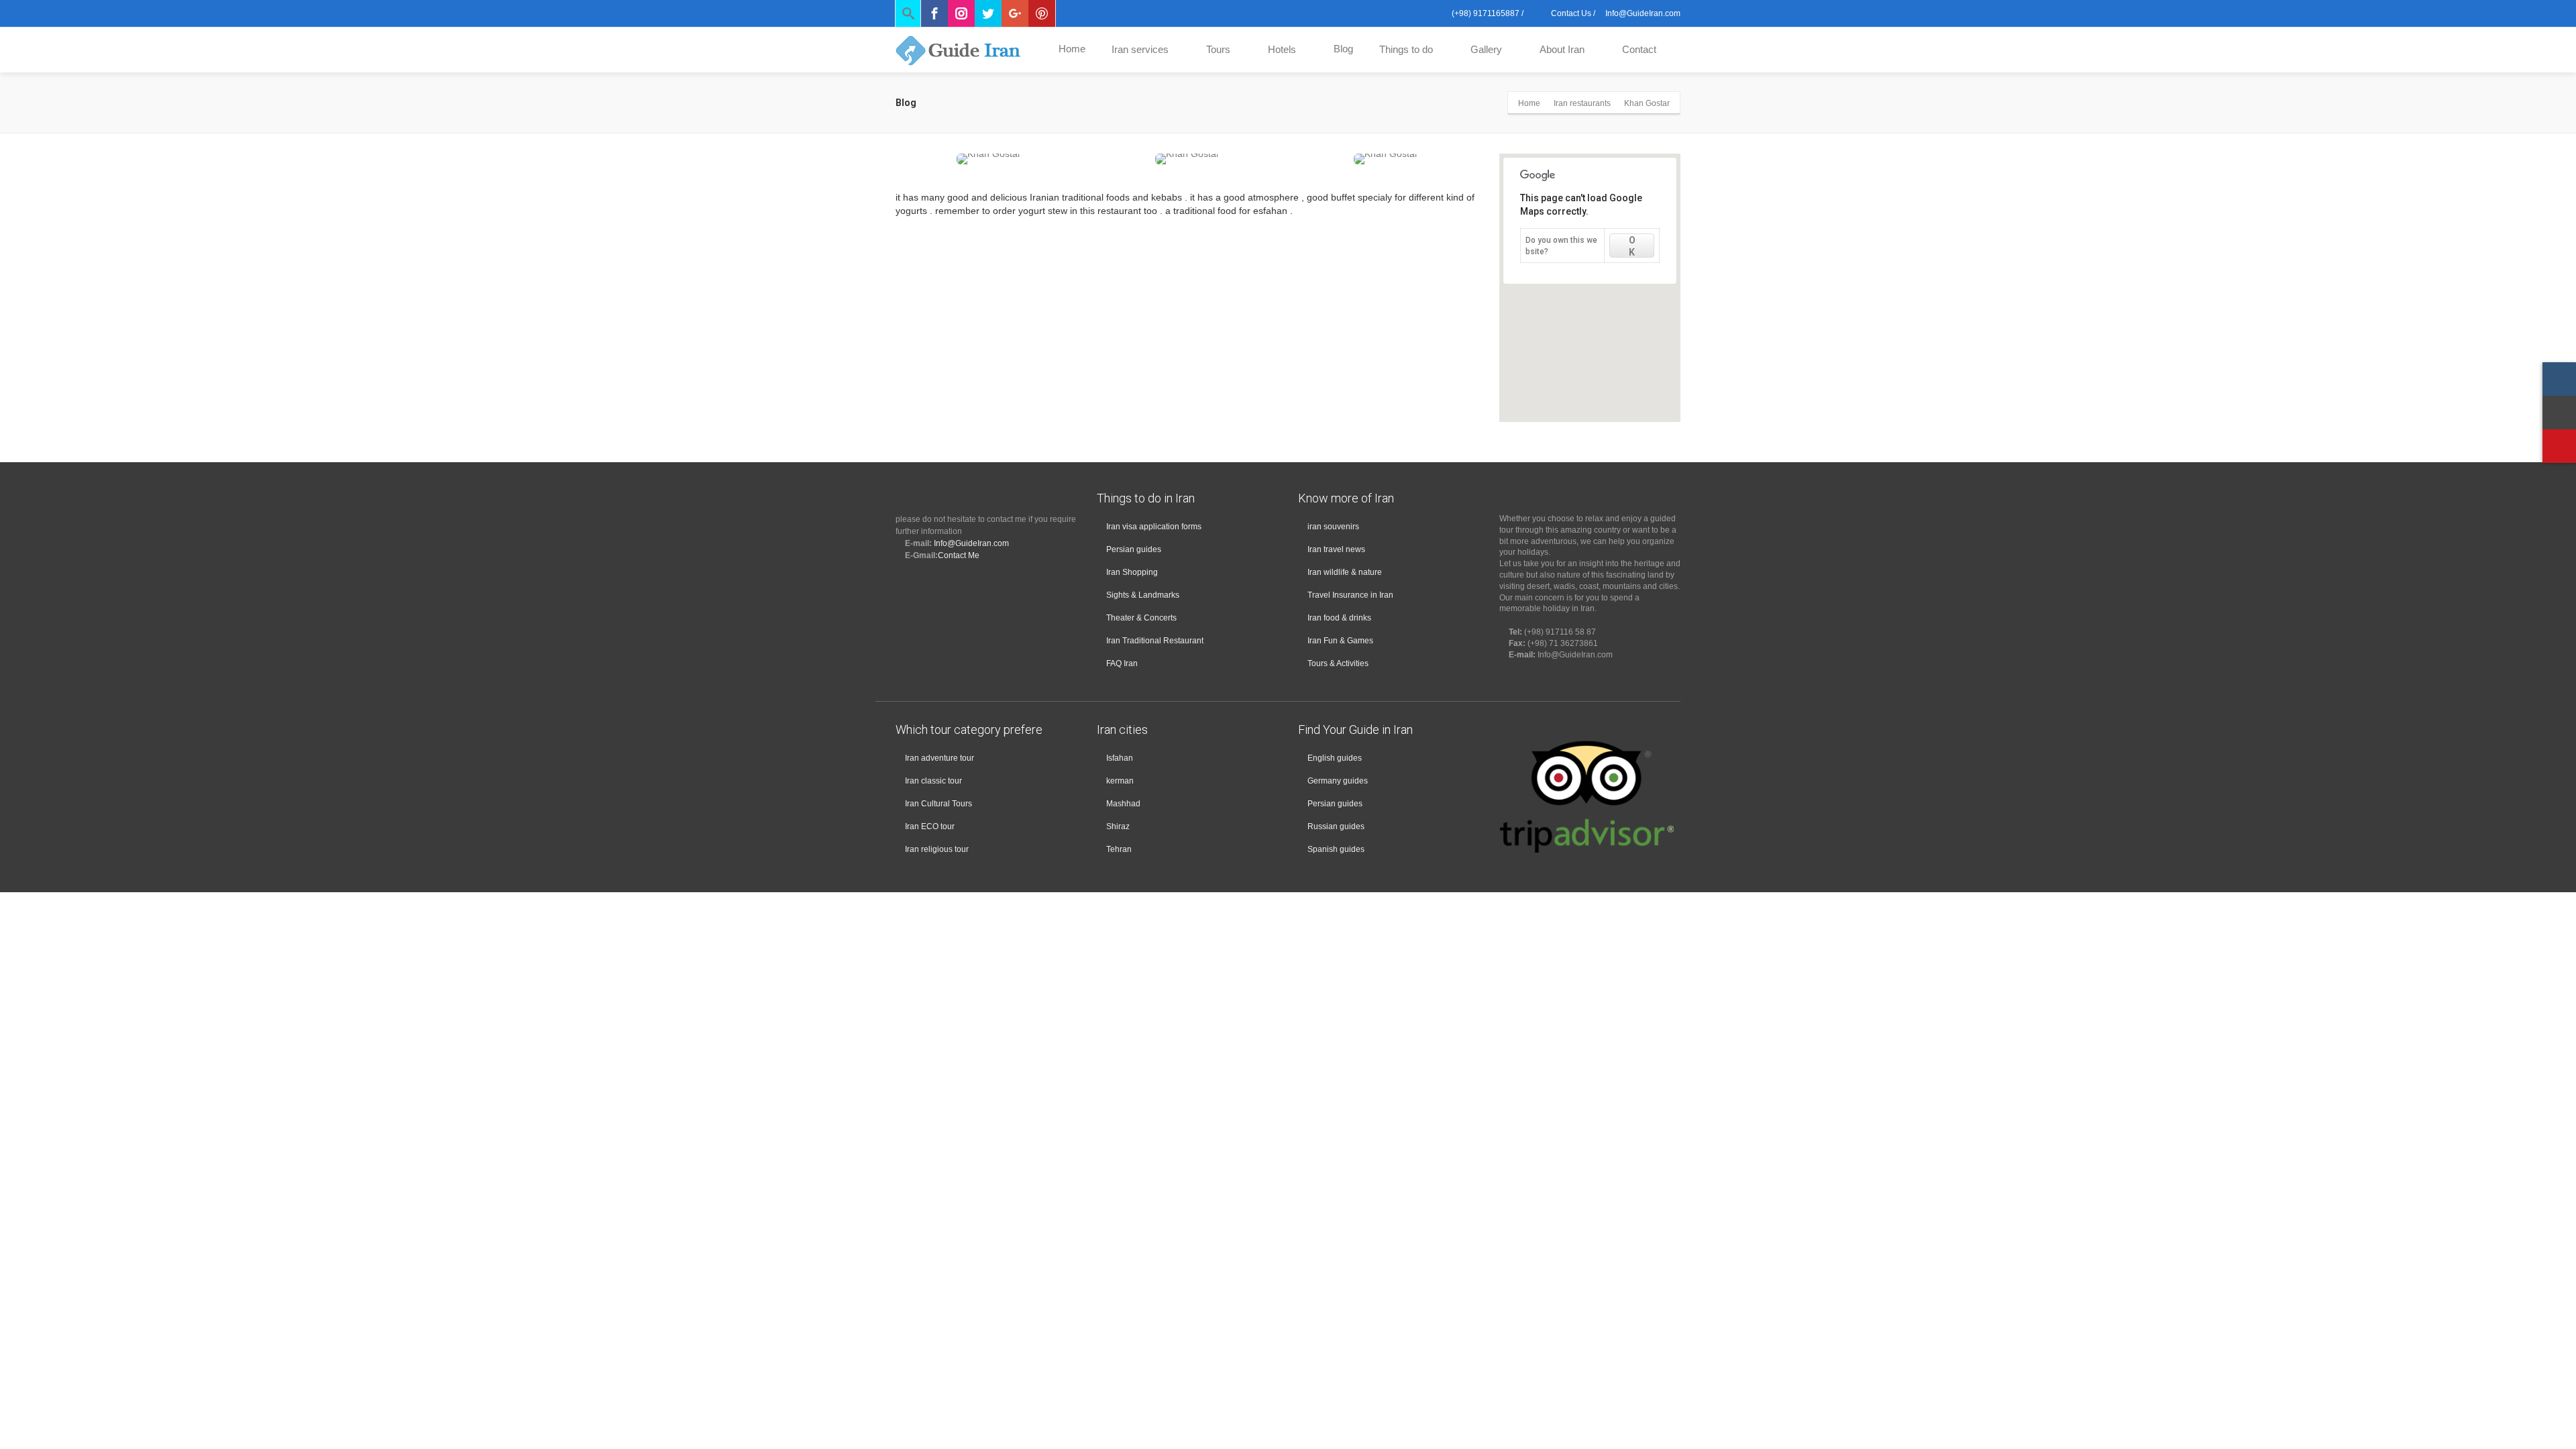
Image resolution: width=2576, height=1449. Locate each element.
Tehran (1119, 849)
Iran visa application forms (1154, 527)
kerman (1120, 781)
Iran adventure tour (940, 758)
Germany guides (1338, 781)
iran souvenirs (1333, 527)
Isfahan (1120, 758)
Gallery (1486, 49)
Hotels (1282, 49)
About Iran (1562, 49)
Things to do (1406, 49)
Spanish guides (1336, 849)
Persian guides (1134, 549)
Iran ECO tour (930, 826)
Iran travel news (1336, 549)
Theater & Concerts (1141, 618)
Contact (1639, 49)
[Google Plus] (1015, 13)
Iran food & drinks (1339, 618)
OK (1632, 246)
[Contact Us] (2559, 413)
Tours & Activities (1338, 663)
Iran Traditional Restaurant (1155, 641)
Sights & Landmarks (1143, 595)
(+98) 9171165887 (1485, 13)
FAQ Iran (1122, 663)
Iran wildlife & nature (1345, 572)
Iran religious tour (937, 849)
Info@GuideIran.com (971, 543)
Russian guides (1336, 826)
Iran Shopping (1132, 572)
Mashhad (1123, 804)
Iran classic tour (933, 781)
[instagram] (2559, 379)
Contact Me (959, 555)
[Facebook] (934, 13)
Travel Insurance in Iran (1350, 595)
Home (1072, 49)
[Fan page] (2559, 446)
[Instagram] (961, 13)
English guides (1335, 758)
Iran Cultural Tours (938, 804)
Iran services (1140, 49)
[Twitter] (988, 13)
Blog (1343, 49)
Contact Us (1570, 13)
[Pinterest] (1042, 13)
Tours (1218, 49)
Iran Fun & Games (1340, 641)
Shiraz (1118, 826)
